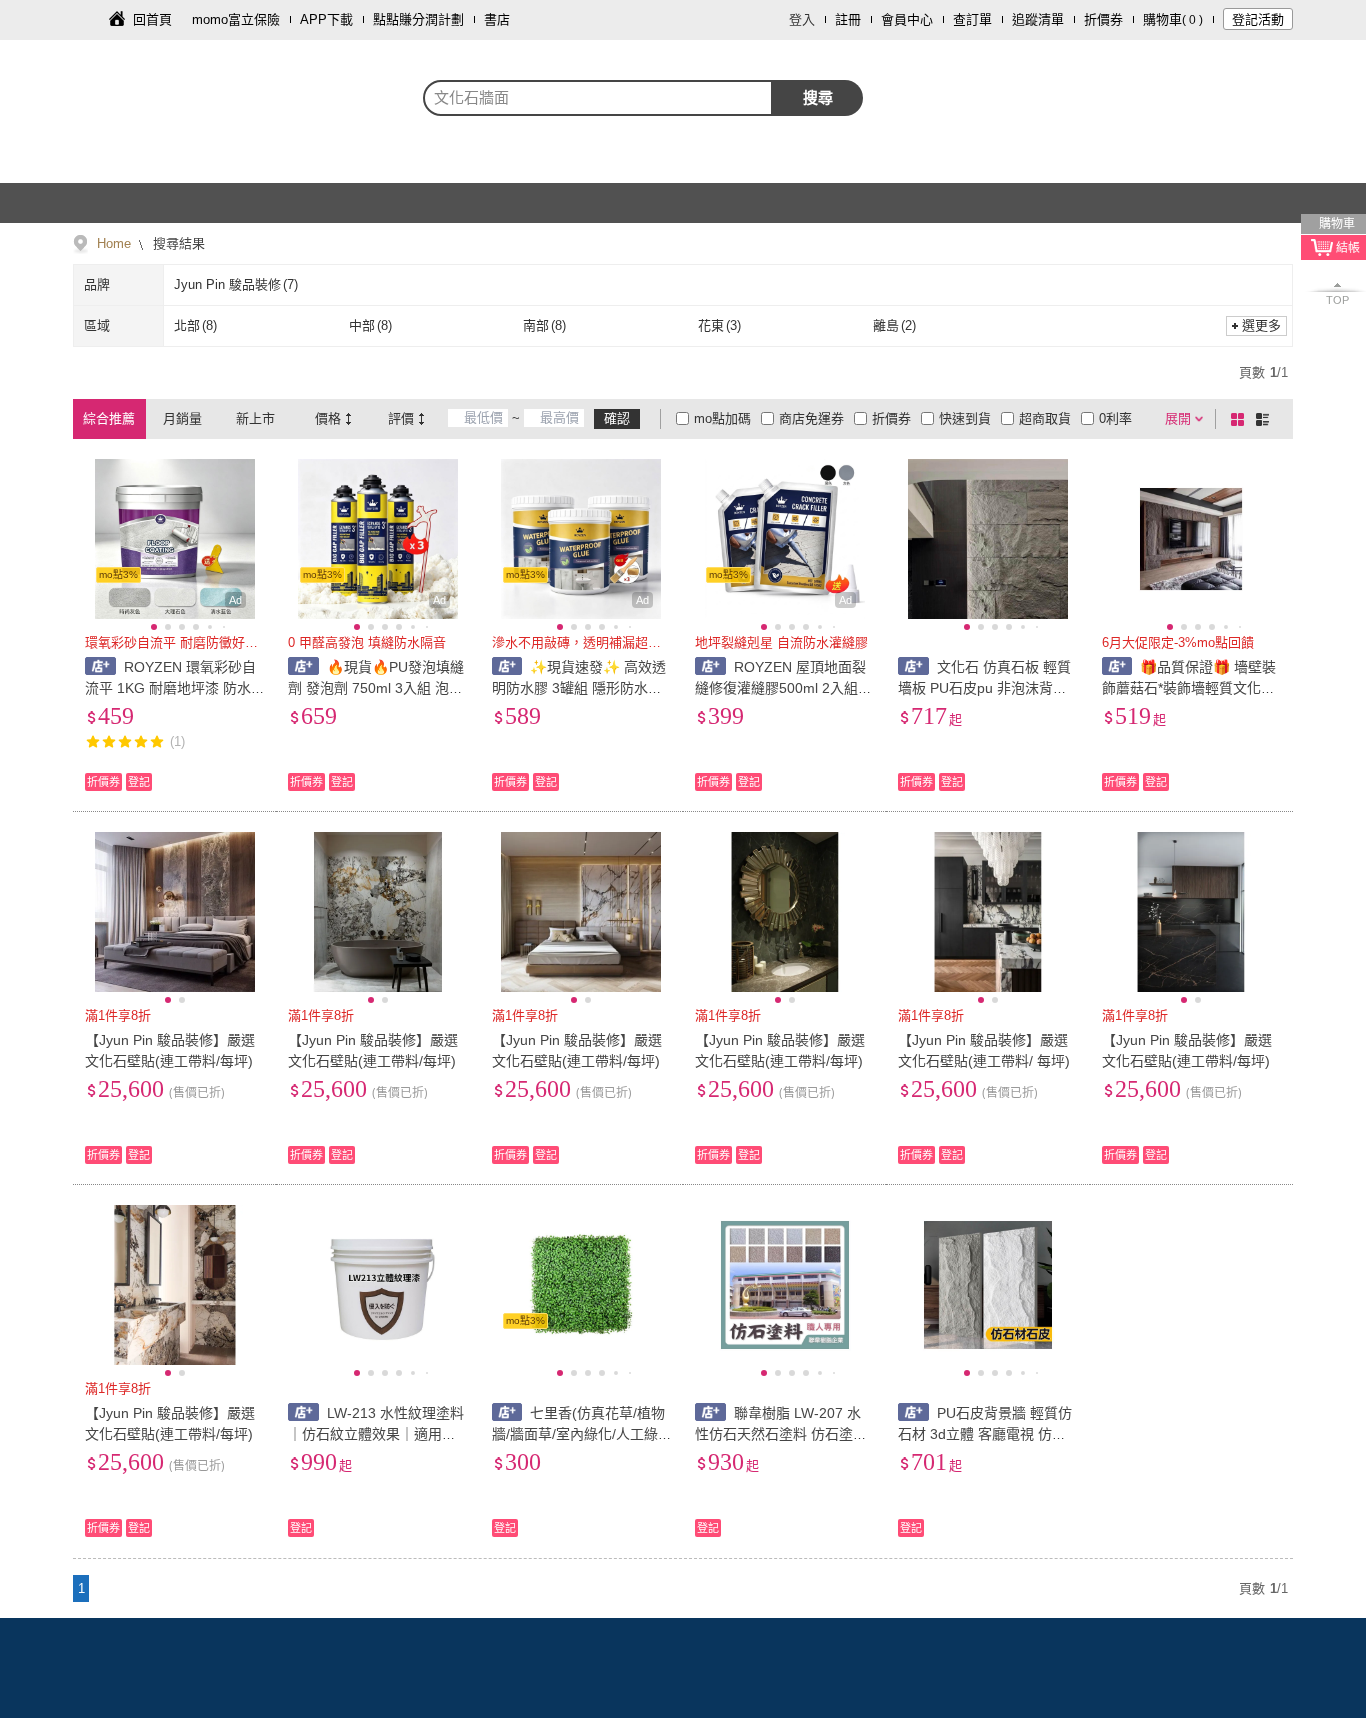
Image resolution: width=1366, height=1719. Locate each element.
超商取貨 (1045, 418)
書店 (497, 19)
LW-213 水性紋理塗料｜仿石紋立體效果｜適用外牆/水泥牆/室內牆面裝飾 (376, 1434)
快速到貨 (965, 418)
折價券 (1103, 19)
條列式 (1266, 419)
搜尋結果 (177, 243)
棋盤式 (1241, 419)
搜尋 (818, 97)
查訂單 (972, 19)
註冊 (848, 19)
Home (114, 243)
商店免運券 (811, 418)
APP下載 (326, 19)
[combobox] (598, 98)
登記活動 (1258, 19)
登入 (802, 19)
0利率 (1115, 418)
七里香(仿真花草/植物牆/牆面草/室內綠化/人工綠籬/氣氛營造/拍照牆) (579, 1434)
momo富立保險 (236, 19)
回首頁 (152, 19)
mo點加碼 (722, 418)
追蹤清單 (1038, 19)
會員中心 (907, 19)
